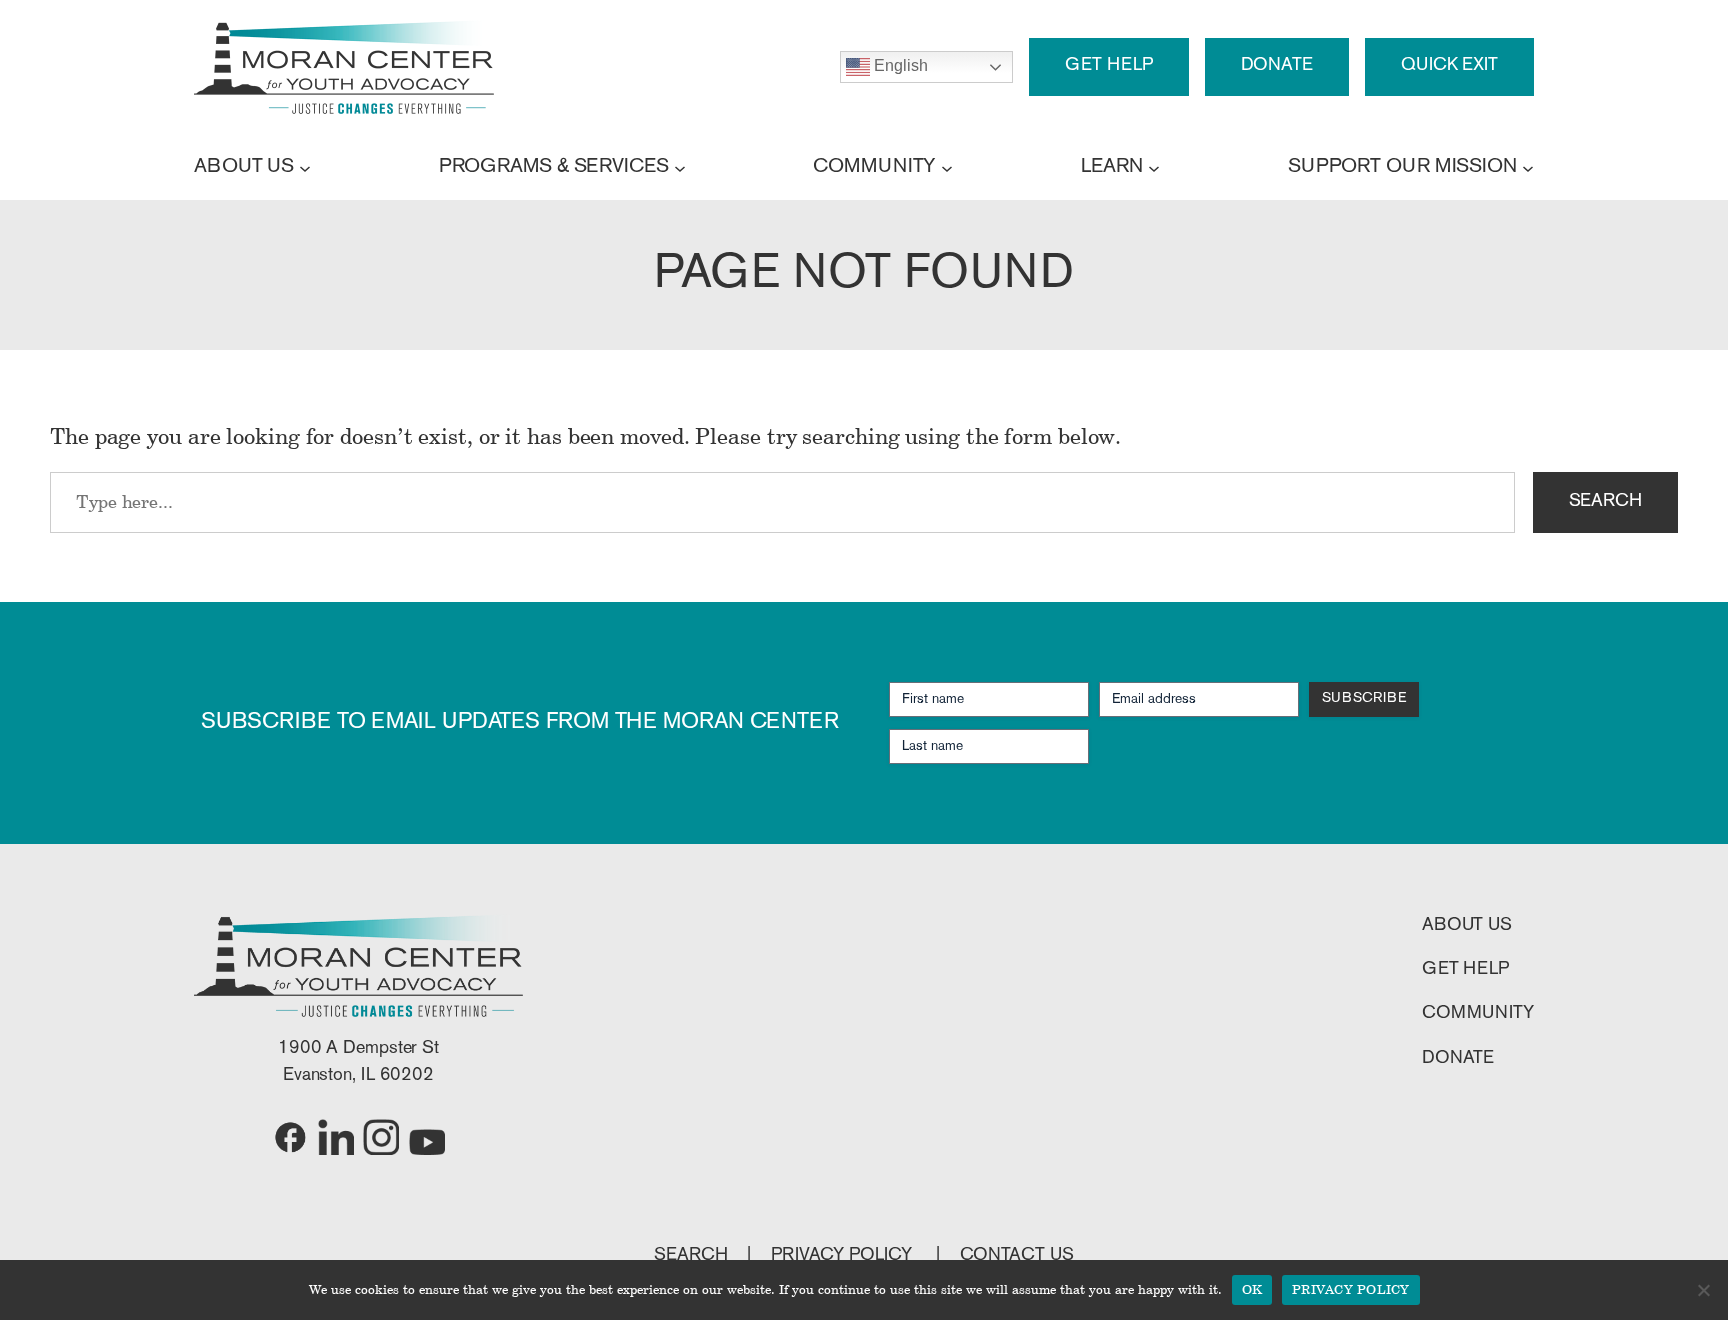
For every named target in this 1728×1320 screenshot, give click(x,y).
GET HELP (1108, 66)
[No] (1703, 1290)
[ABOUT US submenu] (305, 167)
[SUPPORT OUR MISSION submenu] (1528, 167)
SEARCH (1605, 502)
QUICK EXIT (1449, 66)
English (898, 65)
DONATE (1277, 66)
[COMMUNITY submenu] (947, 167)
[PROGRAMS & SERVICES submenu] (680, 167)
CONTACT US (1017, 1256)
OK (1252, 1289)
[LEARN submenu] (1154, 167)
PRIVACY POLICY (844, 1256)
